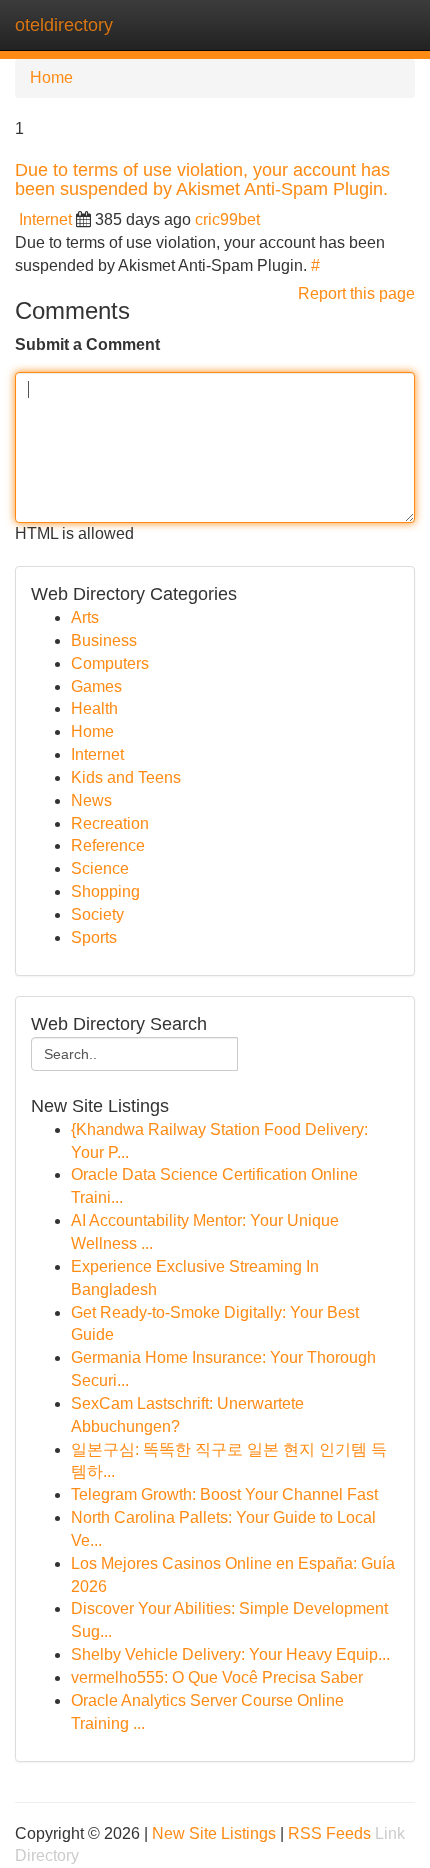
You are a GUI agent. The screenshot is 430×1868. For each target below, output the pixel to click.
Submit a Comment (87, 344)
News (91, 800)
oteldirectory (64, 25)
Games (96, 686)
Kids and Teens (126, 777)
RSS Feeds (329, 1833)
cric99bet (227, 219)
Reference (108, 845)
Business (104, 640)
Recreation (110, 823)
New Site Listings (214, 1833)
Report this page (356, 293)
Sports (94, 937)
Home (51, 77)
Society (97, 914)
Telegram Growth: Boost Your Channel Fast (224, 1494)
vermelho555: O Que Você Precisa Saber (217, 1677)
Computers (110, 663)
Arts (85, 617)
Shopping (105, 891)
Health (94, 708)
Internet (45, 219)
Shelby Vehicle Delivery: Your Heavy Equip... (230, 1654)
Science (100, 868)
